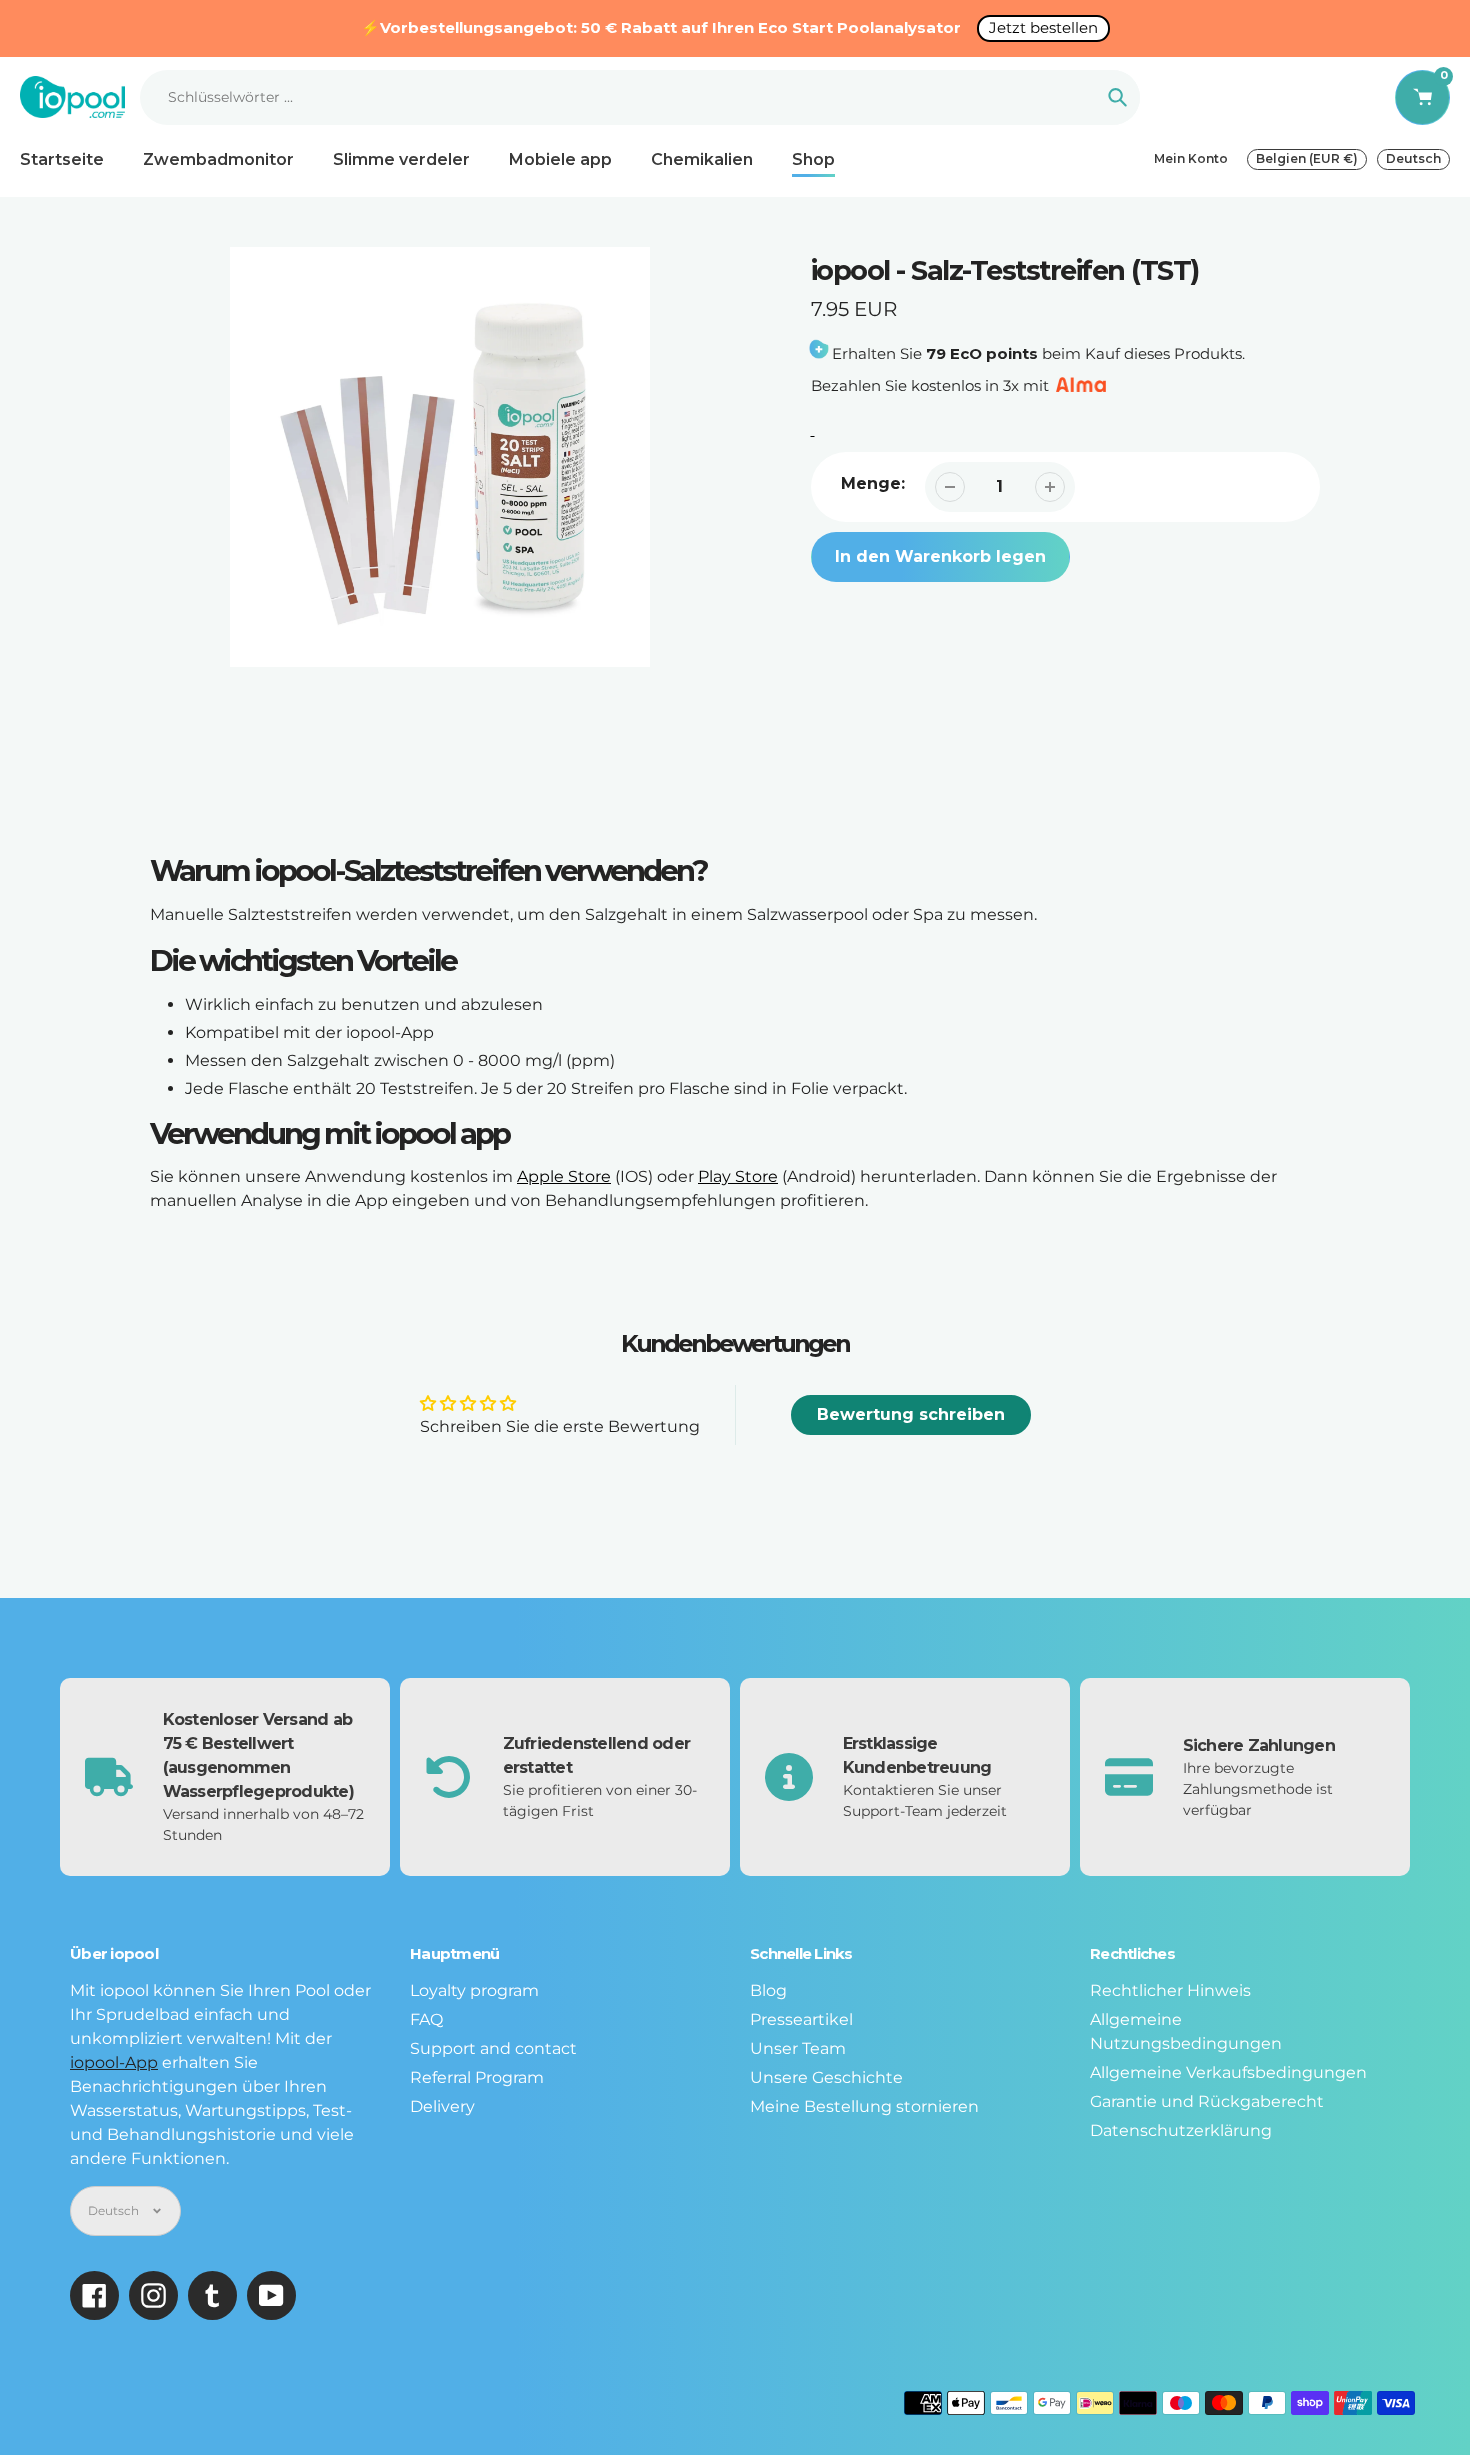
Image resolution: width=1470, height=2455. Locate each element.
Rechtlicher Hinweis (1170, 1990)
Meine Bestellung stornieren (864, 2106)
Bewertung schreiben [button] (911, 1414)
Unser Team (798, 2048)
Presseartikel (801, 2019)
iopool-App (114, 2062)
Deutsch (1413, 158)
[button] (1200, 554)
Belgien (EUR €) (1307, 158)
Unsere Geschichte (826, 2077)
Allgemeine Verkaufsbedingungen (1228, 2072)
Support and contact (493, 2048)
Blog (768, 1990)
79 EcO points (982, 353)
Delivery (442, 2106)
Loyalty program (474, 1990)
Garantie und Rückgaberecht (1207, 2101)
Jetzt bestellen (1043, 27)
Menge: (873, 483)
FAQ (426, 2019)
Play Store (738, 1176)
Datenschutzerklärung (1181, 2130)
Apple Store (564, 1176)
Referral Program (477, 2077)
